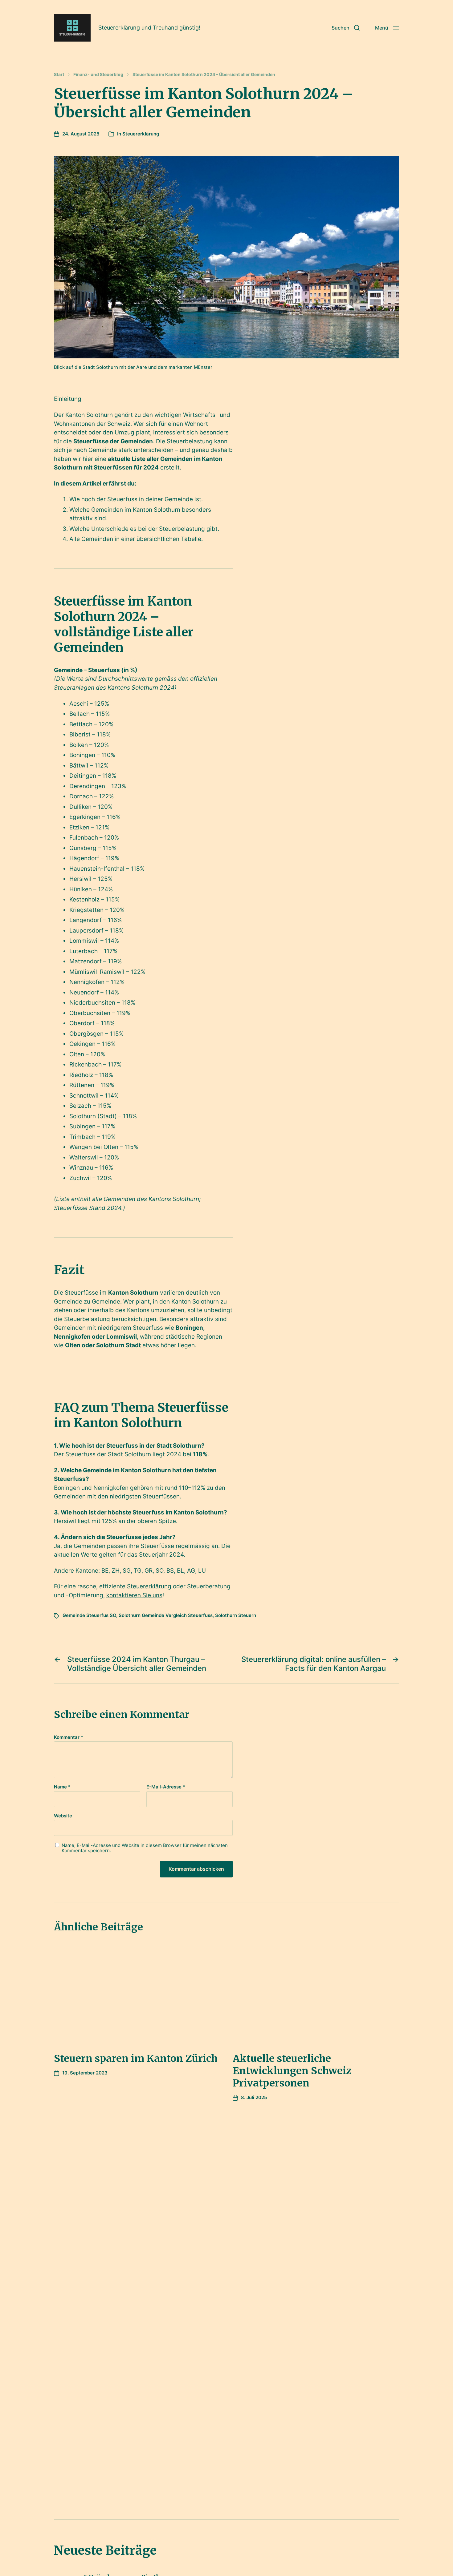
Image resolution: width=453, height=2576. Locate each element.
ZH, (116, 1571)
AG (191, 1571)
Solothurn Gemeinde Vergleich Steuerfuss (166, 1615)
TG (138, 1571)
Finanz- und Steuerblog (98, 75)
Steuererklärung (141, 134)
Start (59, 75)
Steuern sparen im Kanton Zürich (136, 2058)
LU (202, 1571)
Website (63, 1816)
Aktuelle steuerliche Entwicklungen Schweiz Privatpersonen (292, 2071)
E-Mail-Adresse (166, 1787)
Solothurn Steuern (236, 1615)
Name (62, 1787)
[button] (346, 28)
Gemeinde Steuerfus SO (89, 1615)
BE (105, 1571)
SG (127, 1571)
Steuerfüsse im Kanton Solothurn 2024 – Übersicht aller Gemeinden (204, 75)
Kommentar (69, 1737)
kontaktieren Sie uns (134, 1595)
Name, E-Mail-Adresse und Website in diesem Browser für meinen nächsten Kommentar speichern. (145, 1848)
